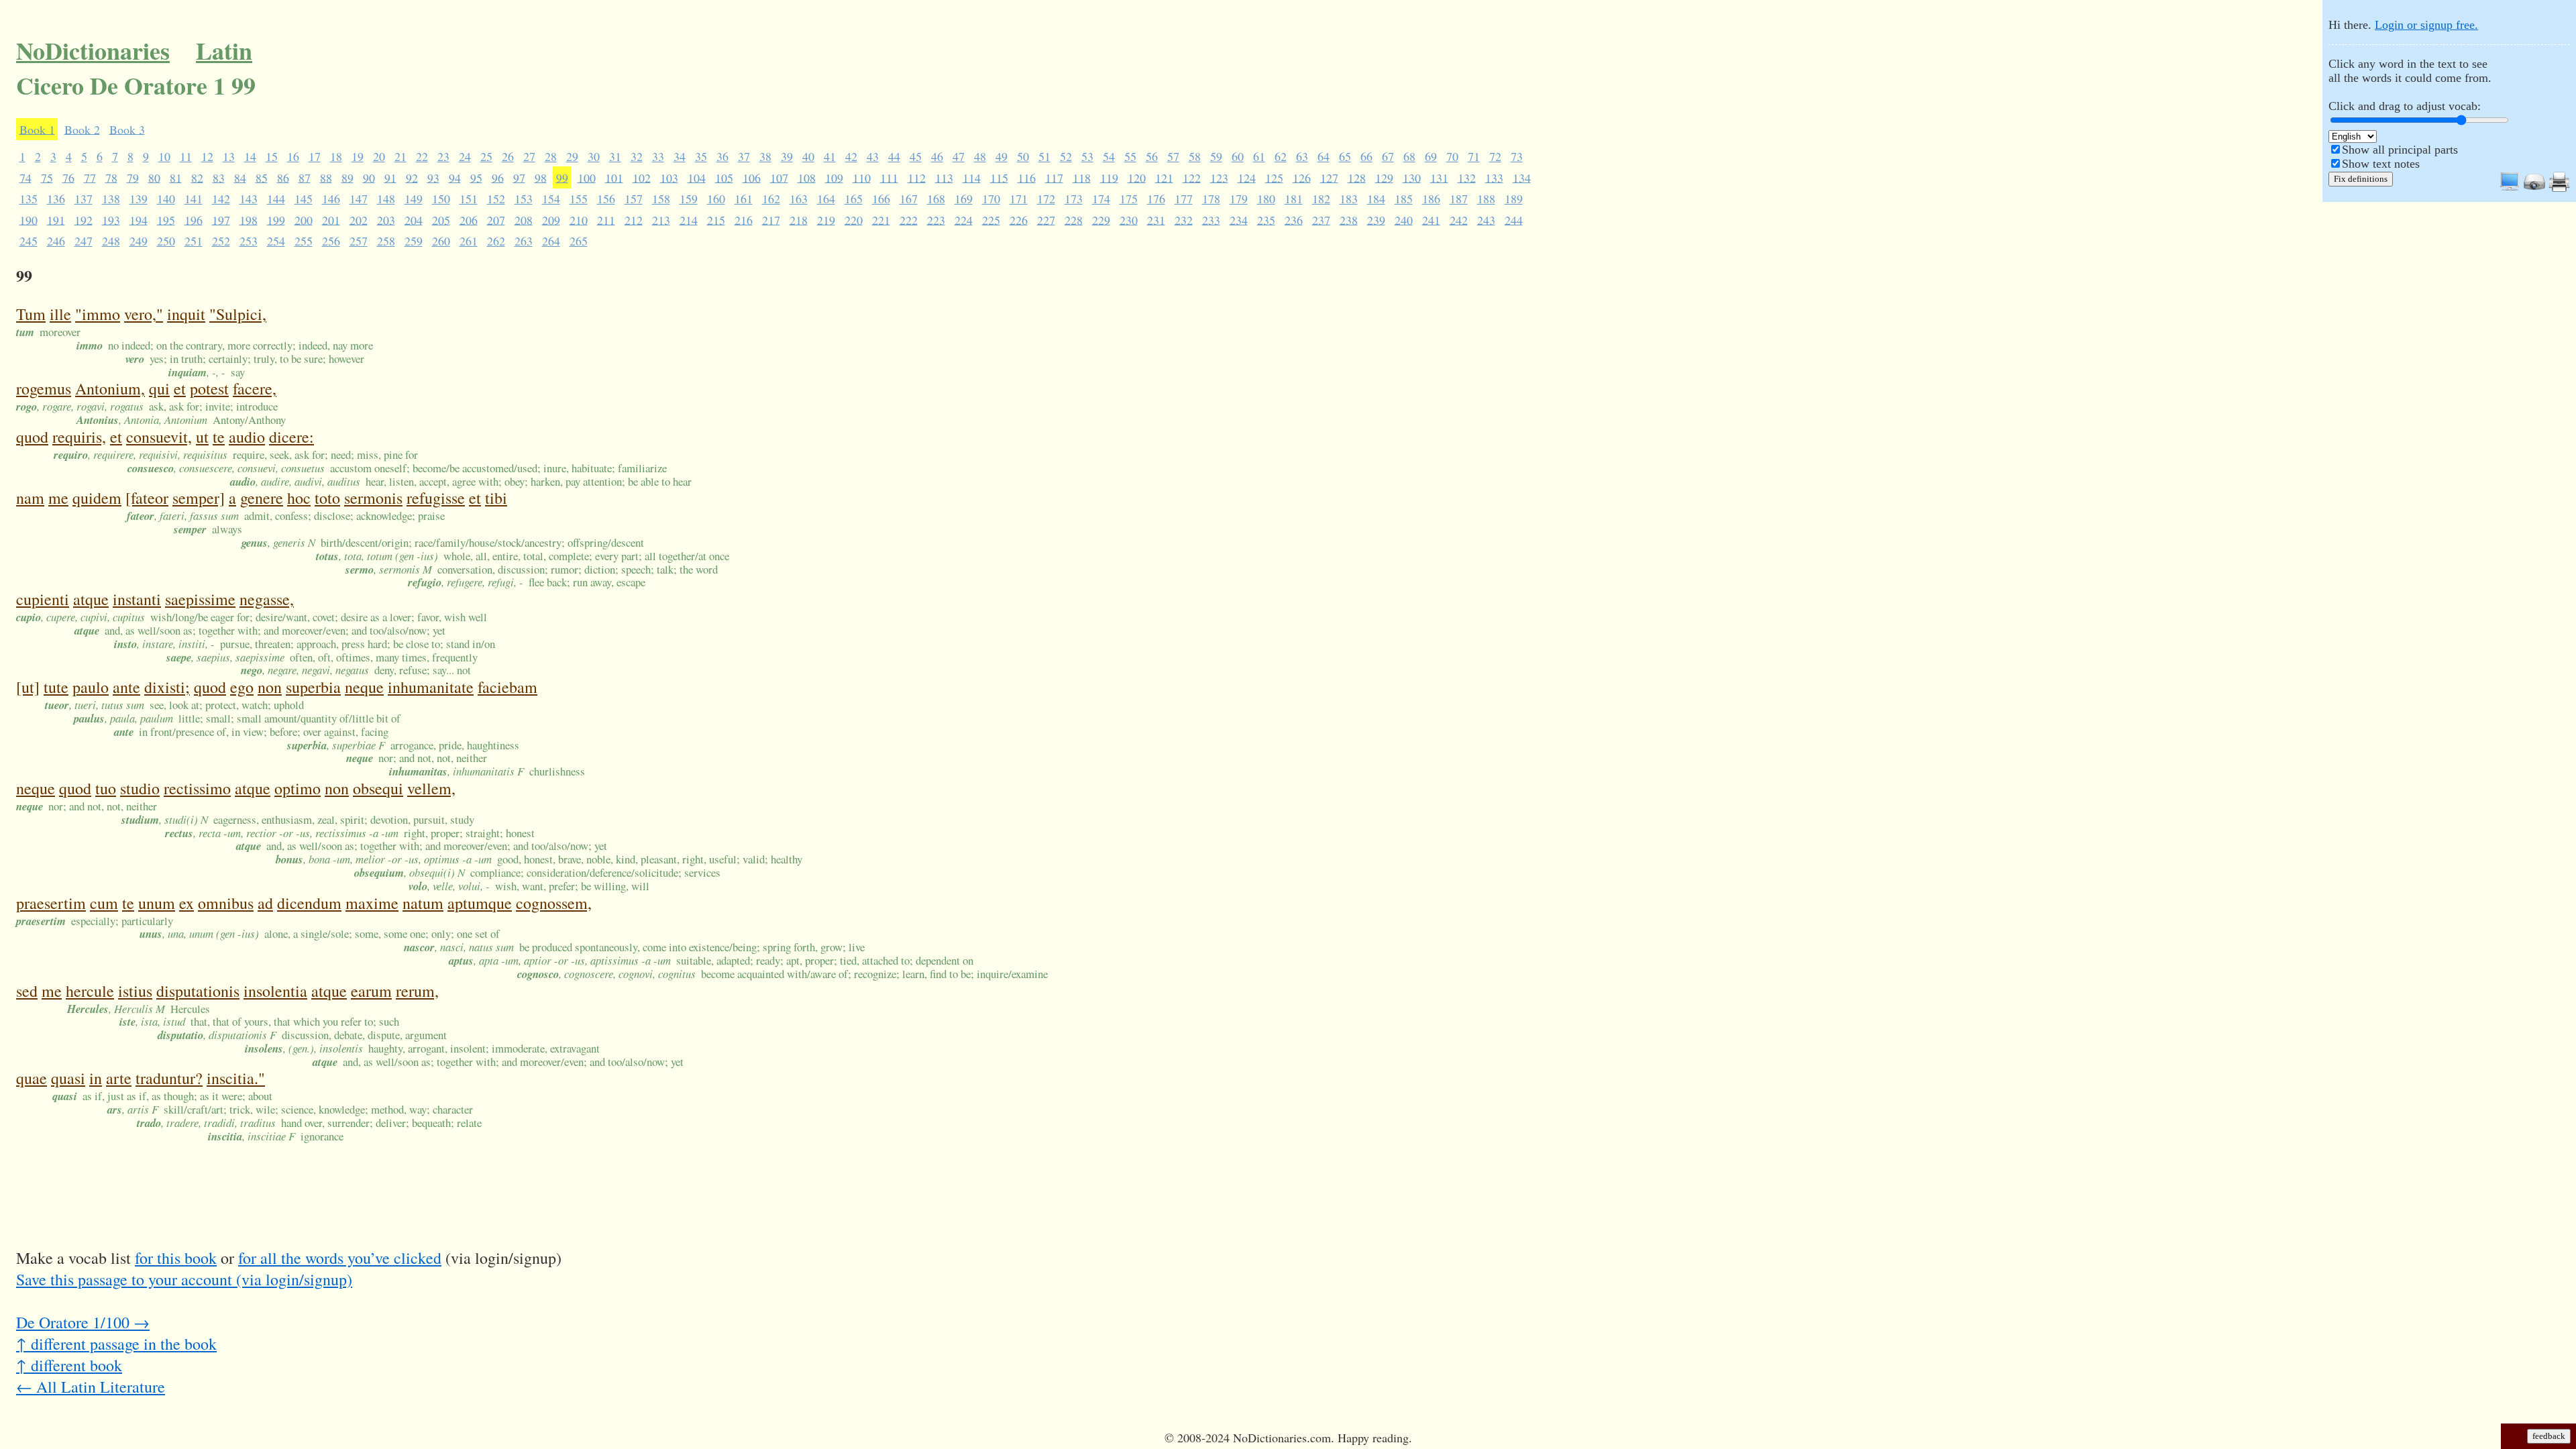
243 (1486, 219)
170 (991, 199)
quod (32, 437)
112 (917, 177)
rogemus (44, 388)
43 (873, 156)
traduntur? (169, 1078)
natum (423, 903)
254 (276, 241)
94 (455, 177)
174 (1101, 199)
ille (60, 314)
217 (771, 219)
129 (1384, 177)
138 (111, 199)
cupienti (43, 599)
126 (1302, 177)
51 (1044, 156)
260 (441, 241)
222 (909, 219)
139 (139, 199)
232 (1184, 219)
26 (508, 156)
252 (221, 241)
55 (1130, 156)
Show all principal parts (2400, 150)
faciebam (507, 687)
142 (221, 199)
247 (84, 241)
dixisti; (167, 687)
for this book (176, 1258)
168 (936, 199)
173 (1074, 199)
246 (56, 241)
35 (701, 156)
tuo (106, 788)
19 (358, 156)
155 (579, 199)
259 (414, 241)
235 (1266, 219)
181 (1294, 199)
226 (1019, 219)
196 (194, 219)
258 (386, 241)
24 (465, 156)
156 (606, 199)
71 (1474, 156)
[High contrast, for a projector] (2534, 189)
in (96, 1078)
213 (661, 219)
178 (1211, 199)
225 (991, 219)
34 (680, 156)
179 (1239, 199)
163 (799, 199)
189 (1514, 199)
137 (84, 199)
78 (111, 177)
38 (765, 156)
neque (364, 687)
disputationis (198, 991)
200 (304, 219)
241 (1431, 219)
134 (1522, 177)
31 (615, 156)
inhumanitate (431, 687)
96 (498, 177)
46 (937, 156)
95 (476, 177)
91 (390, 177)
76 (68, 177)
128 (1357, 177)
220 (854, 219)
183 (1349, 199)
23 (443, 156)
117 (1054, 177)
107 (779, 177)
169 (964, 199)
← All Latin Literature (91, 1387)
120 (1137, 177)
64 (1324, 156)
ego (242, 687)
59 (1216, 156)
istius (135, 991)
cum (104, 903)
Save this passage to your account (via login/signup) (184, 1279)
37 (744, 156)
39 (787, 156)
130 (1412, 177)
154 (551, 199)
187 (1459, 199)
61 (1259, 156)
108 (807, 177)
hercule (90, 991)
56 (1152, 156)
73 (1517, 156)
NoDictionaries (93, 50)
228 (1074, 219)
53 (1087, 156)
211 (606, 219)
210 (579, 219)
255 (304, 241)
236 (1294, 219)
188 (1486, 199)
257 (359, 241)
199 (276, 219)
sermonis (373, 498)
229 (1101, 219)
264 (551, 241)
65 (1345, 156)
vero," (144, 314)
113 (944, 177)
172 (1046, 199)
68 (1409, 156)
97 (519, 177)
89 (347, 177)
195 (166, 219)
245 (29, 241)
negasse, (267, 599)
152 (496, 199)
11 (186, 156)
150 (441, 199)
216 (744, 219)
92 (412, 177)
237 (1321, 219)
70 (1452, 156)
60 (1238, 156)
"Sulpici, (238, 314)
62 (1281, 156)
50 (1023, 156)
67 (1388, 156)
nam (30, 498)
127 (1329, 177)
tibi (496, 498)
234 (1239, 219)
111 (889, 177)
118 (1082, 177)
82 (197, 177)
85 (262, 177)
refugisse (436, 498)
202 (359, 219)
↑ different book (69, 1365)
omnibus (226, 903)
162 (771, 199)
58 (1195, 156)
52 (1066, 156)
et (180, 388)
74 (25, 177)
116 (1027, 177)
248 (111, 241)
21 (400, 156)
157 (634, 199)
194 (139, 219)
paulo (91, 687)
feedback (2549, 1436)
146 (331, 199)
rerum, (417, 991)
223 (936, 219)
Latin (224, 50)
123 (1219, 177)
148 (386, 199)
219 (826, 219)
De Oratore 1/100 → (83, 1322)
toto (327, 498)
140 (166, 199)
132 (1467, 177)
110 (862, 177)
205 (441, 219)
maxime (372, 903)
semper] (199, 498)
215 (716, 219)
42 (851, 156)
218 (799, 219)
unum (157, 903)
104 (697, 177)
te (219, 437)
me (58, 498)
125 (1274, 177)
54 (1109, 156)
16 (293, 156)
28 (551, 156)
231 (1156, 219)
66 (1366, 156)
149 (414, 199)
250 (166, 241)
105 (724, 177)
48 (980, 156)
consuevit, (159, 437)
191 (56, 219)
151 (469, 199)
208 (524, 219)
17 (315, 156)
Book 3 (127, 129)
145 (304, 199)
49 (1002, 156)
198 (249, 219)
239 (1376, 219)
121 (1164, 177)
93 (433, 177)
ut (202, 437)
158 (661, 199)
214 (689, 219)
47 (959, 156)
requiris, (79, 437)
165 (854, 199)
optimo (298, 788)
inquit (186, 314)
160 (716, 199)
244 (1514, 219)
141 (194, 199)
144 (276, 199)
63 (1302, 156)
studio (140, 788)
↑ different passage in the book (116, 1344)
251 (194, 241)
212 (634, 219)
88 (326, 177)
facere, (255, 388)
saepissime (200, 599)
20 (379, 156)
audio (247, 437)
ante (126, 687)
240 (1404, 219)
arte (119, 1078)
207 (496, 219)
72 (1495, 156)
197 (221, 219)
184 (1376, 199)
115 (999, 177)
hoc (299, 498)
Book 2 (82, 129)
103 (669, 177)
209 (551, 219)
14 (250, 156)
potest (209, 388)
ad (265, 903)
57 (1173, 156)
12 (207, 156)
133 (1494, 177)
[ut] (28, 687)
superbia (313, 687)
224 (964, 219)
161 (744, 199)
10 (164, 156)
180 (1266, 199)
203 (386, 219)
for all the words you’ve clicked (340, 1258)
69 (1431, 156)
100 (587, 177)
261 (469, 241)
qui (159, 388)
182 (1321, 199)
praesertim (51, 903)
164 (826, 199)
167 (909, 199)
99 (562, 177)
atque (91, 599)
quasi (68, 1078)
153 (524, 199)
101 (614, 177)
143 (249, 199)
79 (133, 177)
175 (1129, 199)
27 (529, 156)
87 (305, 177)
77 (90, 177)
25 (486, 156)
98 (541, 177)
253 (249, 241)
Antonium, (110, 388)
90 (369, 177)
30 (594, 156)
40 (808, 156)
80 (154, 177)
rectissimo (197, 788)
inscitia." (236, 1078)
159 (689, 199)
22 (422, 156)
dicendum (309, 903)
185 (1404, 199)
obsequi (378, 788)
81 (176, 177)
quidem (97, 498)
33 (658, 156)
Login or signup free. (2426, 25)
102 (642, 177)
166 (881, 199)
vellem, (431, 788)
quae (32, 1078)
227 (1046, 219)
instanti (137, 599)
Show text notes (2381, 164)
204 (414, 219)
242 (1459, 219)
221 (881, 219)
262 (496, 241)
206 (469, 219)
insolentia (275, 991)
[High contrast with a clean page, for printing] (2559, 189)
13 (229, 156)
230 (1129, 219)
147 (359, 199)
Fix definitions (2361, 179)
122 (1192, 177)
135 (29, 199)
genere (262, 498)
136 (56, 199)
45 (916, 156)
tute (56, 687)
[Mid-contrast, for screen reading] (2510, 189)
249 (139, 241)
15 (272, 156)
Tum (31, 314)
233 (1211, 219)
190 (29, 219)
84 (240, 177)
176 (1156, 199)
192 (84, 219)
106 (752, 177)
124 (1247, 177)
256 (331, 241)
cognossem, (554, 903)
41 (830, 156)
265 (579, 241)
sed (27, 991)
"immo (98, 314)
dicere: (291, 437)
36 (722, 156)
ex (186, 903)
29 (572, 156)
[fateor (147, 498)
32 (637, 156)
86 (283, 177)
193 (111, 219)
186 (1431, 199)
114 (972, 177)
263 (524, 241)
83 (219, 177)
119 (1109, 177)
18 (336, 156)
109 (834, 177)
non (270, 687)
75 (47, 177)
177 (1184, 199)
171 (1019, 199)
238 (1349, 219)
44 (894, 156)
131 (1439, 177)
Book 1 (37, 129)
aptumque (480, 903)
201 (331, 219)
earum (371, 991)
